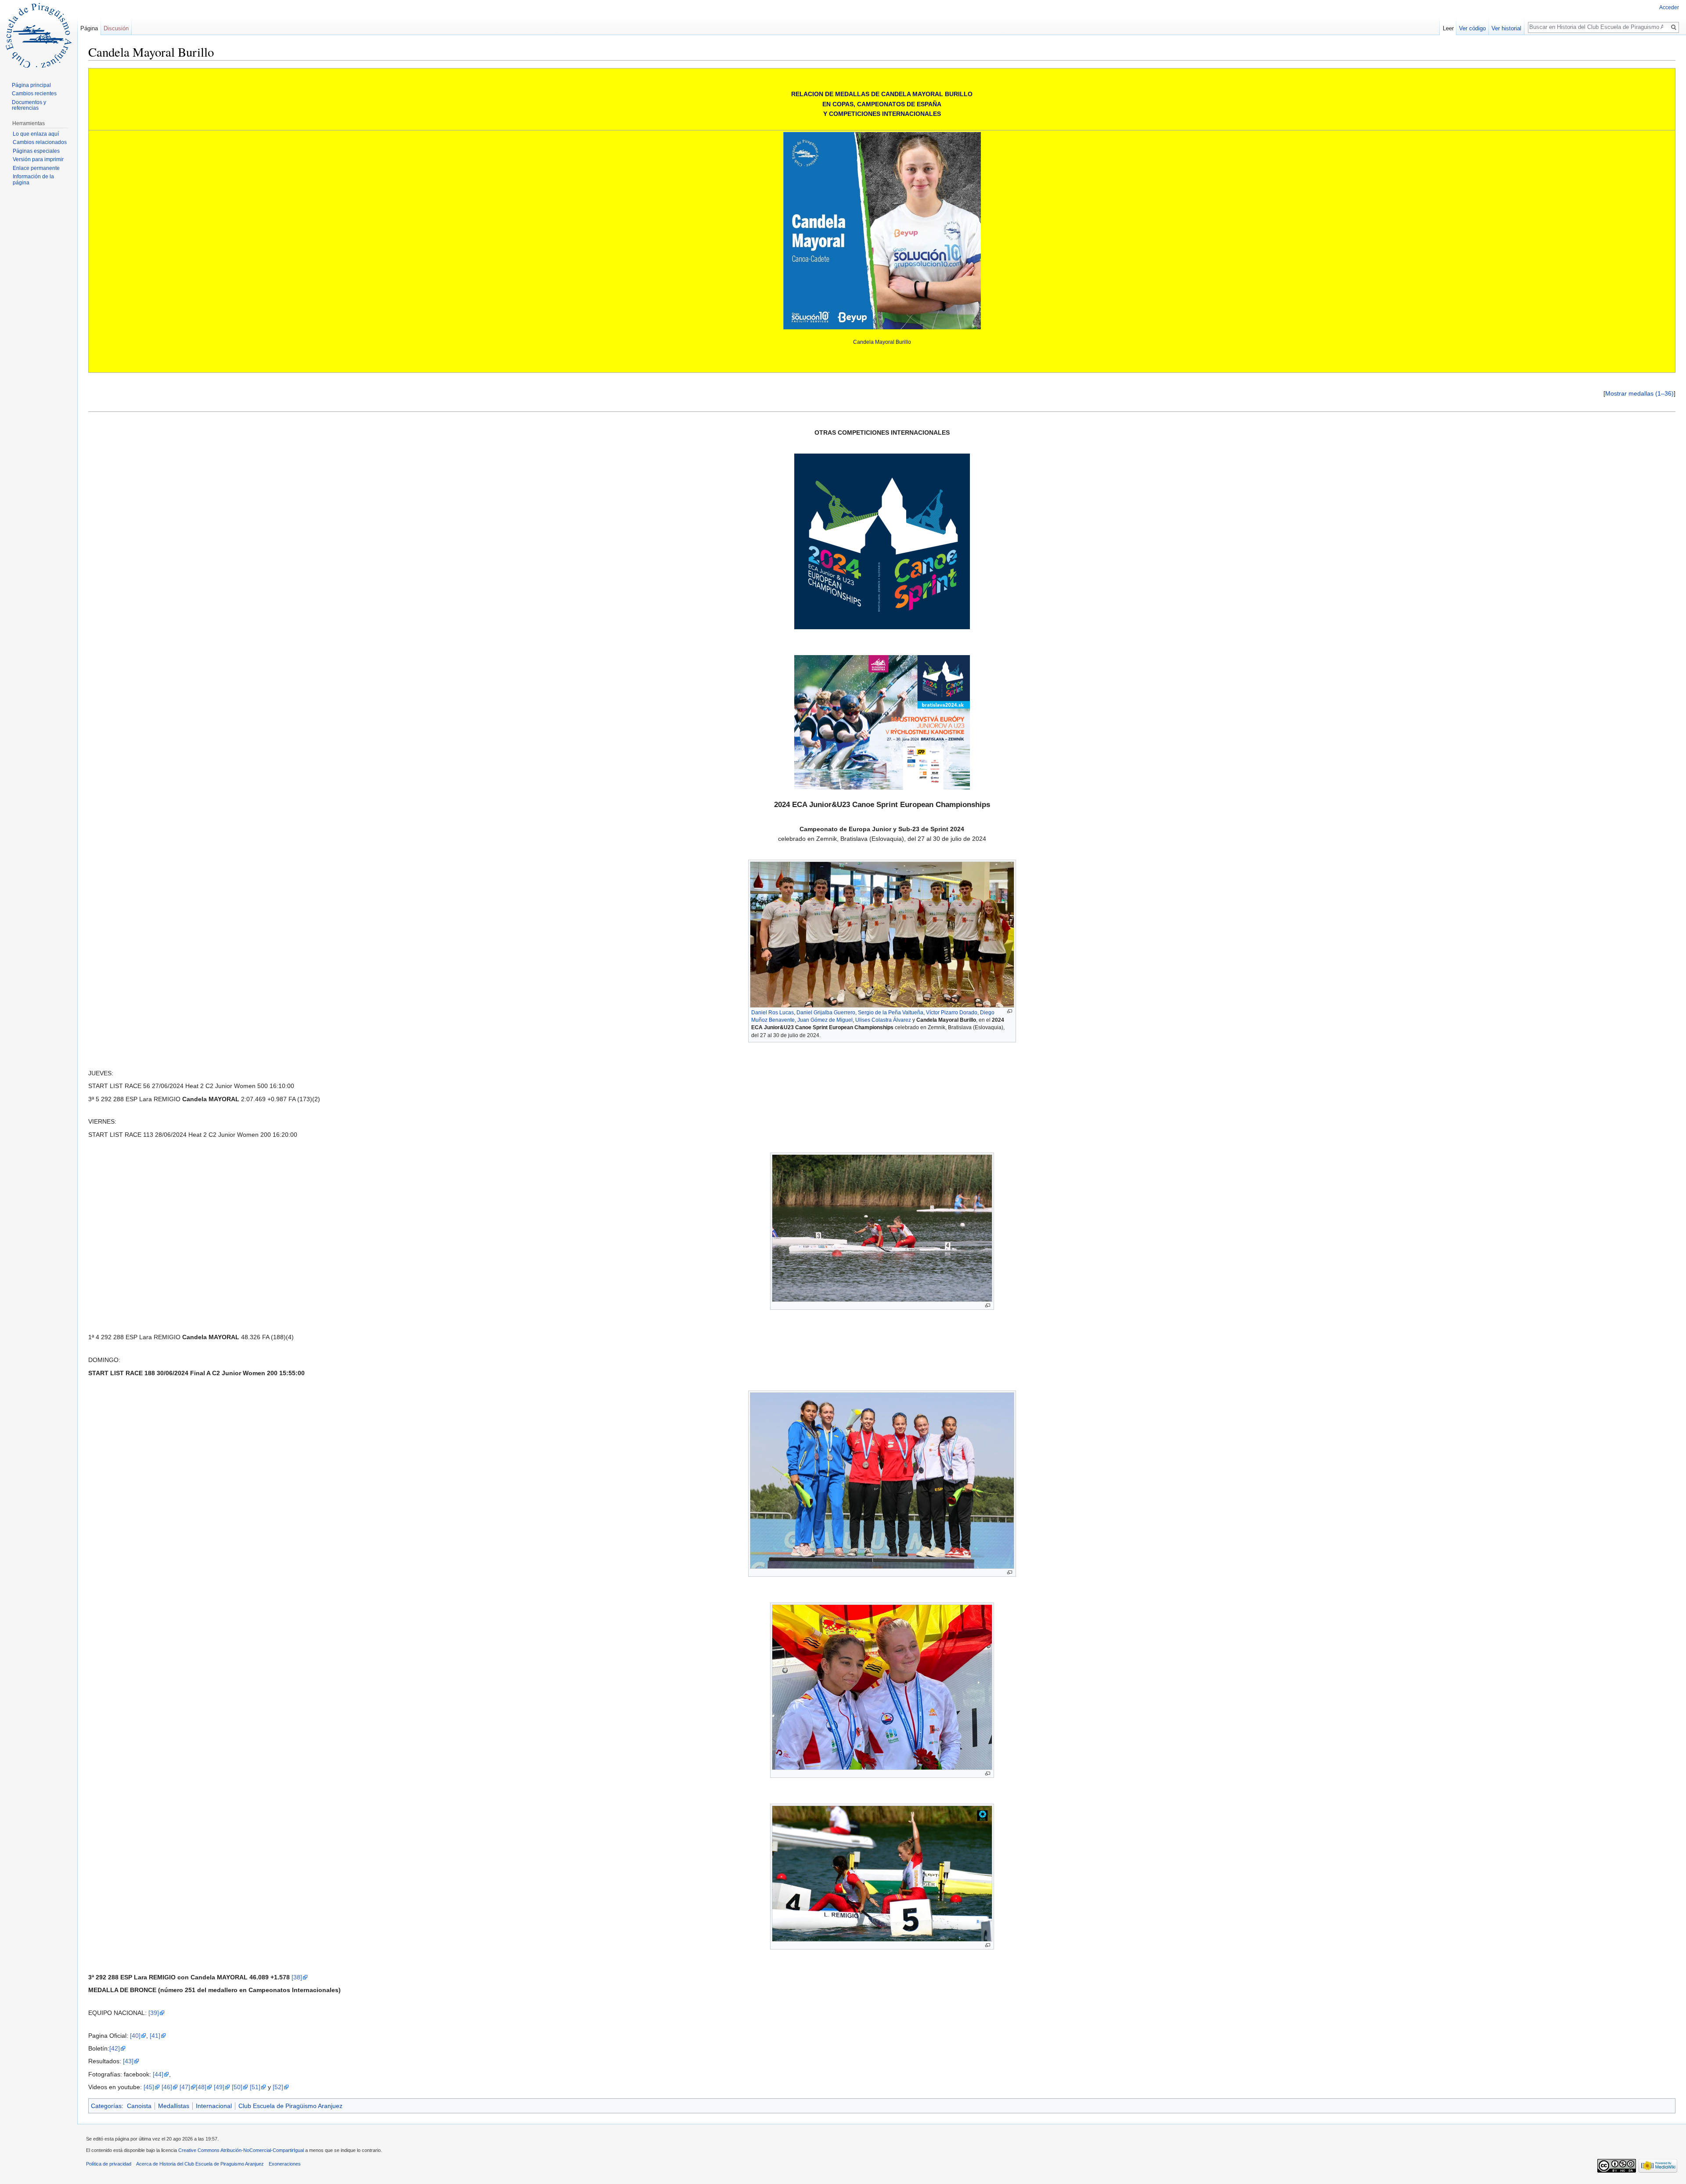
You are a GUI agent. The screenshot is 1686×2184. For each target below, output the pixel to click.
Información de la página (33, 180)
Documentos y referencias (29, 105)
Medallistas (174, 2106)
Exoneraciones (285, 2164)
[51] (255, 2087)
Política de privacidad (109, 2164)
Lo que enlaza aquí (36, 134)
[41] (155, 2036)
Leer (1448, 28)
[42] (115, 2048)
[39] (154, 2013)
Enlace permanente (36, 168)
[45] (149, 2087)
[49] (219, 2087)
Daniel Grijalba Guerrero (826, 1013)
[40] (135, 2036)
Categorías (106, 2106)
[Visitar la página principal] (39, 35)
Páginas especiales (36, 151)
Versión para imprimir (38, 159)
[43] (128, 2061)
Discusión (116, 28)
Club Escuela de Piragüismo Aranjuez (290, 2106)
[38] (297, 1977)
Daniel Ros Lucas (773, 1013)
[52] (278, 2087)
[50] (237, 2087)
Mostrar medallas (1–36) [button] (1639, 393)
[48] (201, 2087)
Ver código (1472, 28)
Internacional (214, 2106)
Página (89, 28)
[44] (158, 2074)
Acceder (1669, 7)
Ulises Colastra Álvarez (883, 1020)
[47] (185, 2087)
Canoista (139, 2106)
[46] (167, 2087)
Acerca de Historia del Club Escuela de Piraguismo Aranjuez (200, 2164)
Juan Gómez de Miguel (825, 1020)
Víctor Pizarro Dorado (952, 1013)
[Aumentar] (1010, 1011)
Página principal (31, 85)
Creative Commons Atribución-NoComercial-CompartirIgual (241, 2150)
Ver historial (1506, 28)
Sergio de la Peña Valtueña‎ (891, 1013)
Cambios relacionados (40, 142)
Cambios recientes (34, 94)
